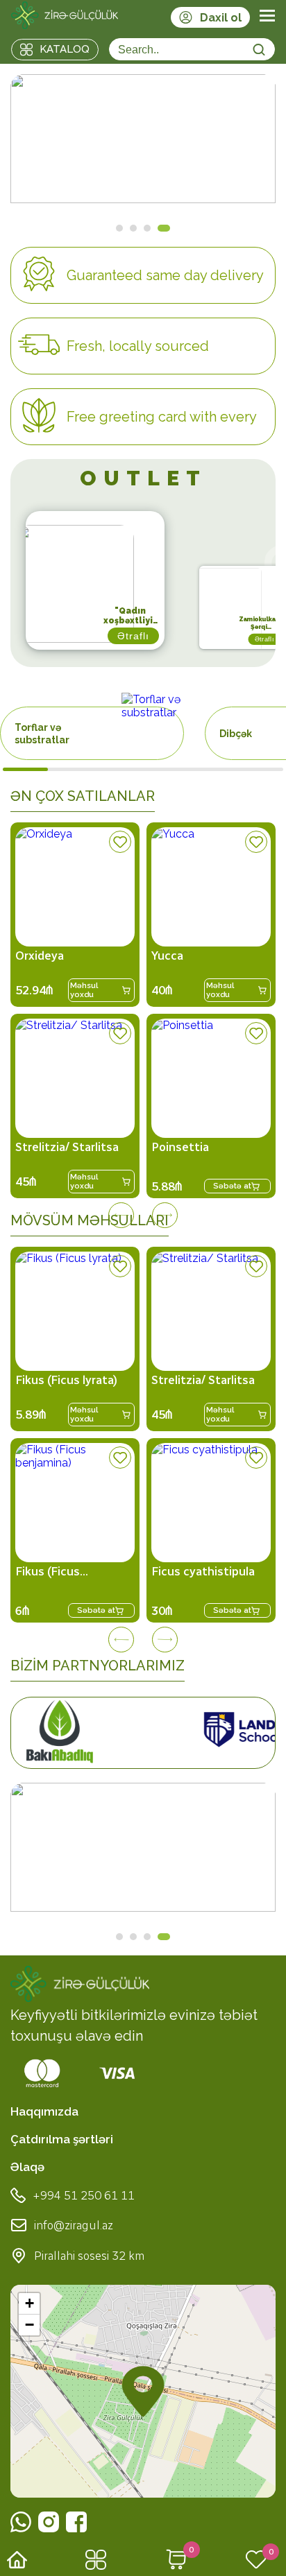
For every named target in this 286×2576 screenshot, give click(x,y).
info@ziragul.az (74, 2225)
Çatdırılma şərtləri (62, 2139)
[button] (143, 2392)
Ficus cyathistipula (203, 1571)
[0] (176, 2561)
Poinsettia (180, 1147)
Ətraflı (224, 653)
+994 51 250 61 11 (84, 2195)
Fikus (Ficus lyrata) (66, 1380)
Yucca (167, 956)
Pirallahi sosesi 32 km (89, 2256)
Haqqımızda (44, 2111)
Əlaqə (27, 2167)
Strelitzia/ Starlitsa (67, 1147)
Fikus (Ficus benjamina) (48, 1571)
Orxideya (40, 956)
